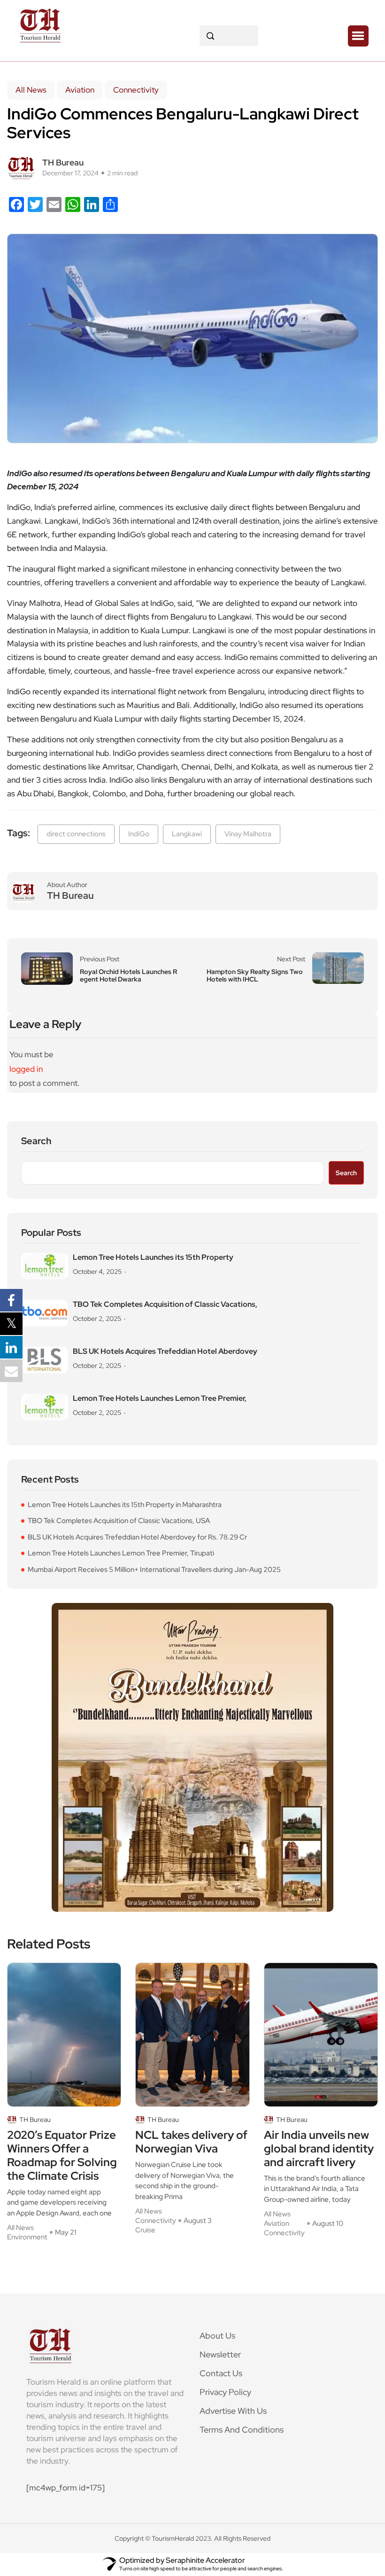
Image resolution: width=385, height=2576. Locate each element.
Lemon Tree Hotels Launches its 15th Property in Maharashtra (125, 1505)
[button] (358, 36)
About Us (217, 2336)
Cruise (145, 2230)
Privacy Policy (225, 2392)
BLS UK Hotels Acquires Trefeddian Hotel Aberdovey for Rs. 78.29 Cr (137, 1537)
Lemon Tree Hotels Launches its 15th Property (153, 1257)
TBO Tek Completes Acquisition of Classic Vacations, (165, 1304)
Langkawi (187, 834)
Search (36, 1141)
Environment (27, 2237)
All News (31, 90)
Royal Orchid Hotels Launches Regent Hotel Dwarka (128, 975)
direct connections (76, 834)
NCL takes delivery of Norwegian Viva (191, 2142)
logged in (26, 1069)
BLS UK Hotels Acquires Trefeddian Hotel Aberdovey (165, 1351)
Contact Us (221, 2373)
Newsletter (220, 2354)
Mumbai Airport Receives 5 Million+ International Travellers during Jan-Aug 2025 (154, 1570)
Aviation (80, 90)
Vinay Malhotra (248, 834)
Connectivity (136, 90)
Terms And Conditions (242, 2430)
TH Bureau (63, 162)
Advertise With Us (233, 2411)
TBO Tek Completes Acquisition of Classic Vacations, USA (119, 1521)
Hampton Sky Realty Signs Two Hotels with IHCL (255, 975)
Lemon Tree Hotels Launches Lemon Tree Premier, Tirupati (121, 1553)
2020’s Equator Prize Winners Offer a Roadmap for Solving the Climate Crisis (62, 2156)
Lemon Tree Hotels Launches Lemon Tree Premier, (160, 1398)
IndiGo (139, 834)
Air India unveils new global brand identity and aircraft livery (319, 2149)
